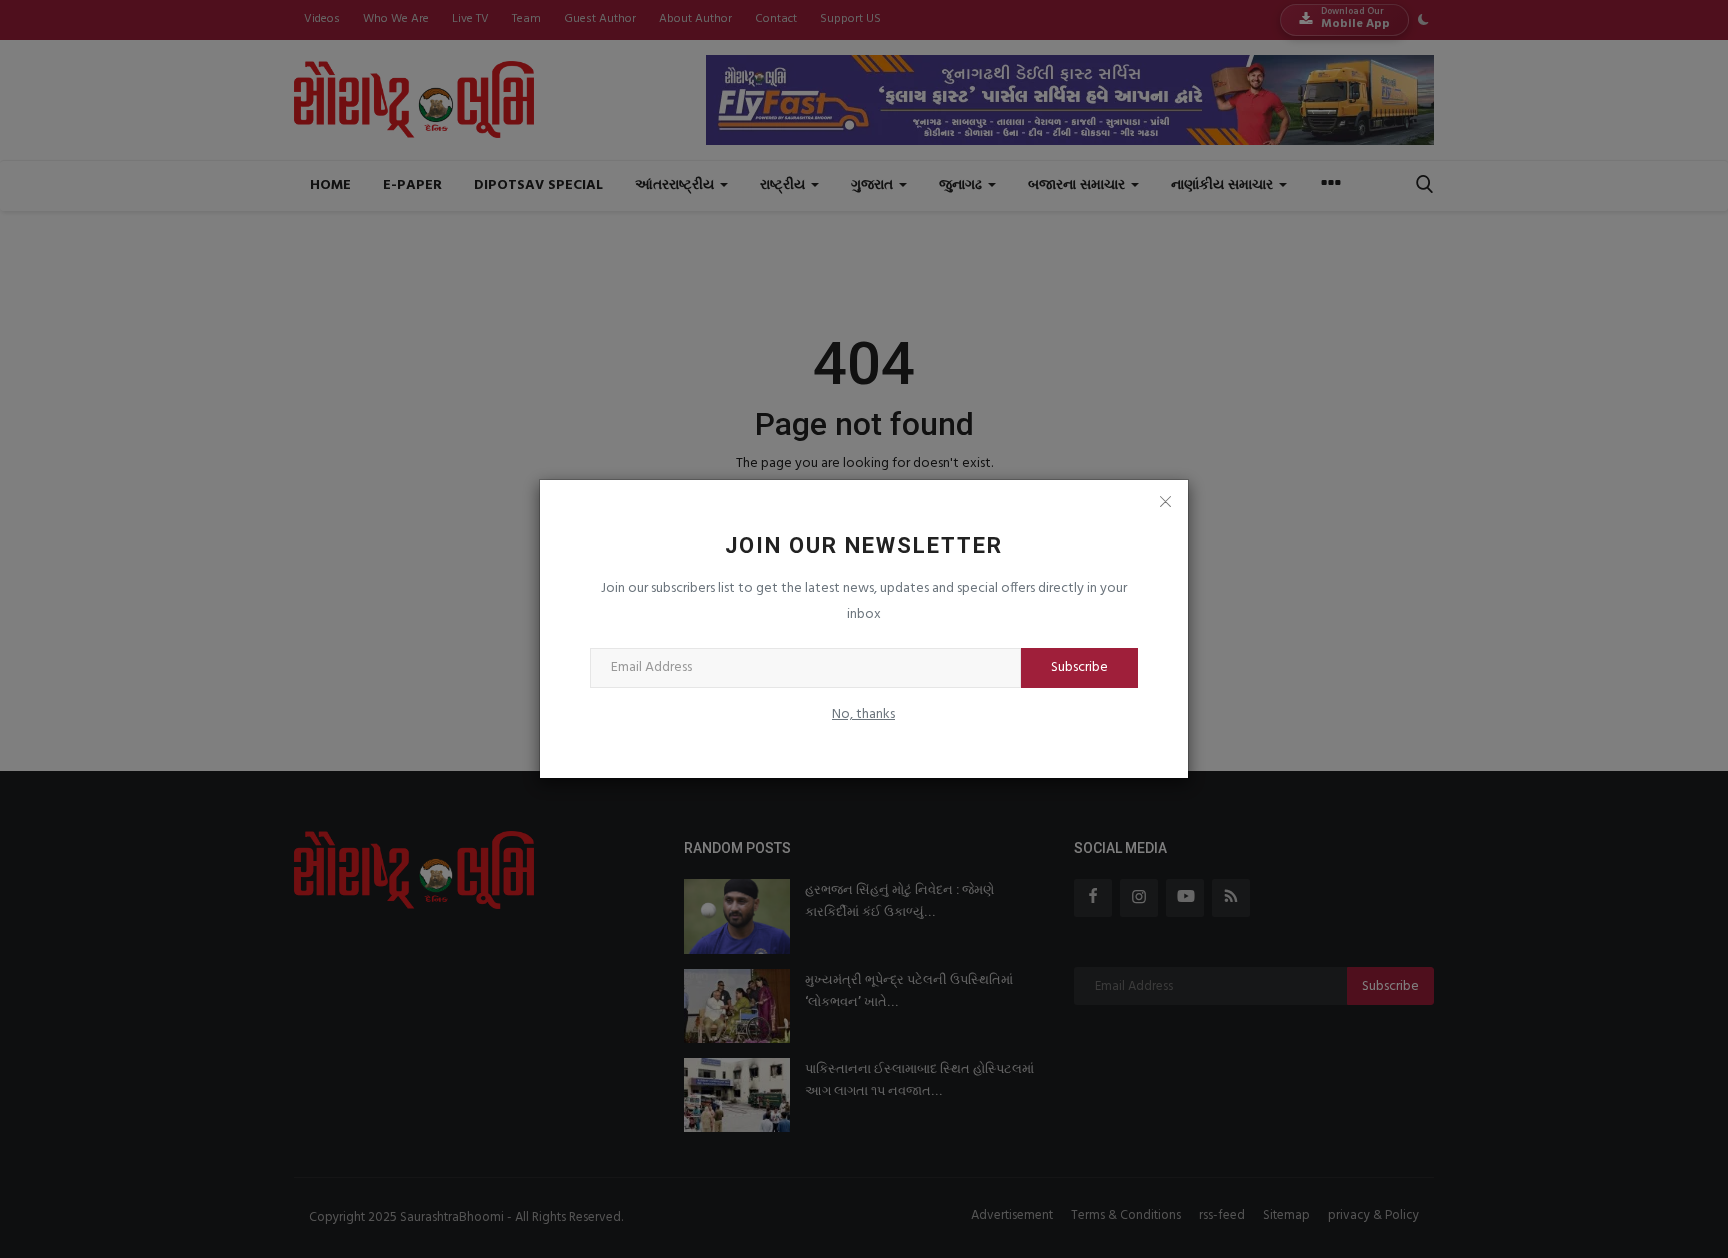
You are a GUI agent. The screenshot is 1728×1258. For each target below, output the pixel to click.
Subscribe (1079, 667)
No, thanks (863, 714)
